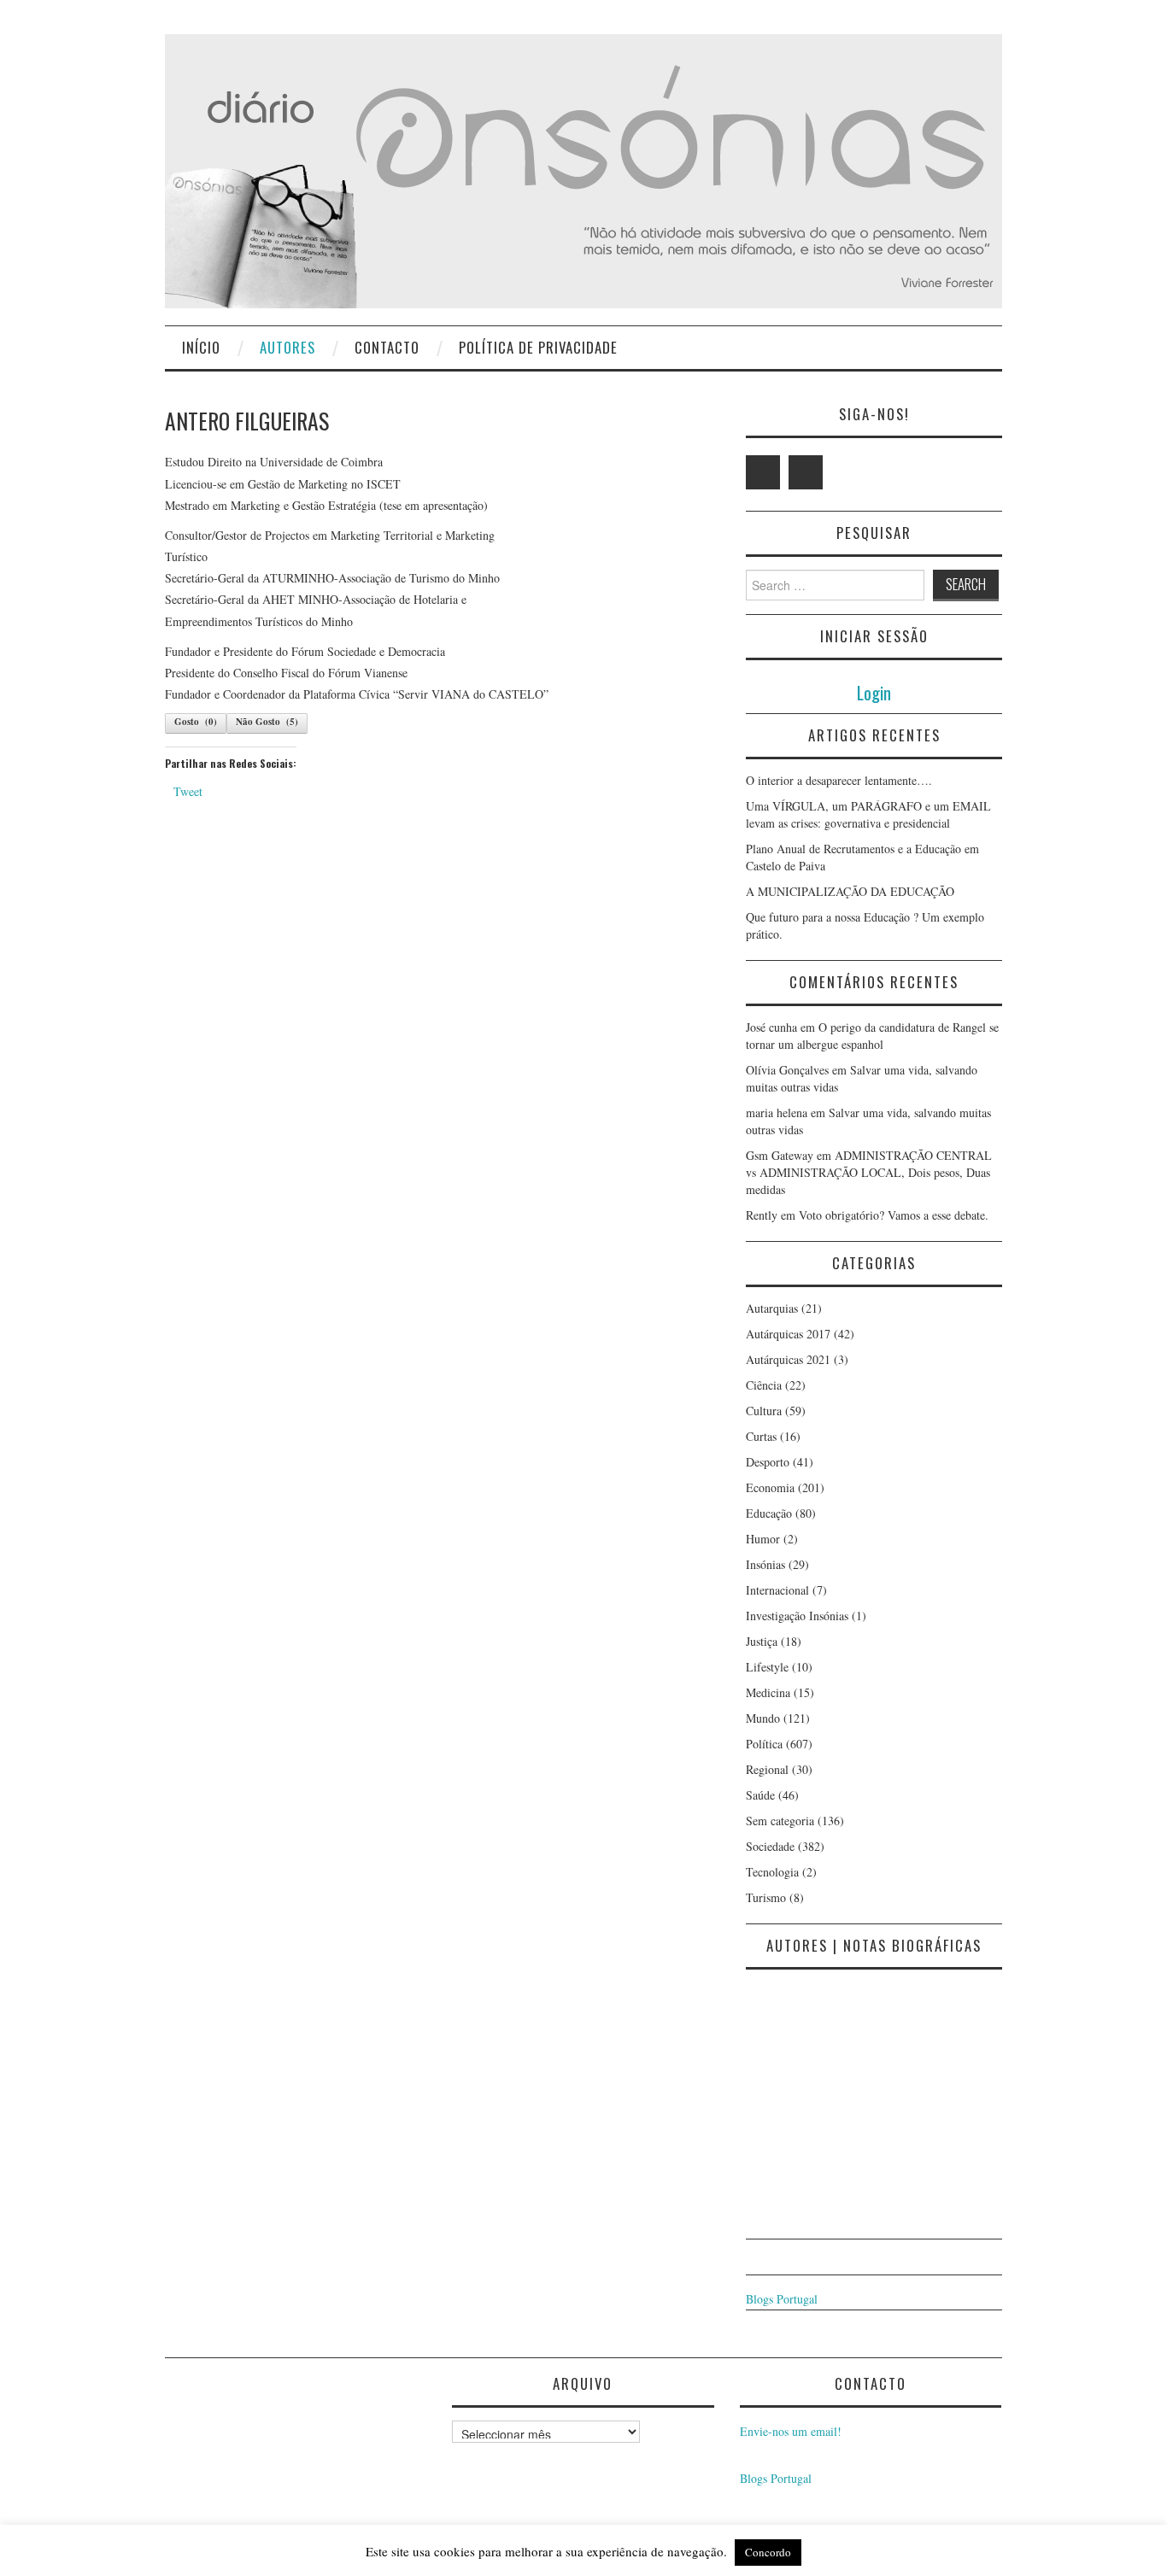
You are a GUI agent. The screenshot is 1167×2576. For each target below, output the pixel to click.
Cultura (764, 1411)
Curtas (761, 1436)
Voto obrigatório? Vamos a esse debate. (894, 1215)
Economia (770, 1487)
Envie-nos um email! (791, 2431)
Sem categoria (780, 1821)
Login (874, 692)
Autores (287, 347)
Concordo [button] (768, 2552)
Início (201, 347)
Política (764, 1744)
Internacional (777, 1590)
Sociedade (770, 1846)
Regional (767, 1769)
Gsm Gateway (780, 1155)
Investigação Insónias (797, 1616)
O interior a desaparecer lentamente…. (839, 780)
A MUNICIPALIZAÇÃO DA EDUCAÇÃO (850, 891)
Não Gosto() (267, 722)
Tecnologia (772, 1872)
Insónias (765, 1564)
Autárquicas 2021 (788, 1359)
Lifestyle (767, 1667)
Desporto (768, 1462)
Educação (769, 1513)
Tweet (188, 791)
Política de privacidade (538, 347)
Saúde (760, 1795)
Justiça (762, 1641)
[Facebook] (806, 472)
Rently (762, 1215)
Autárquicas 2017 (788, 1334)
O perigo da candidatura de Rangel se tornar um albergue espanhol (872, 1036)
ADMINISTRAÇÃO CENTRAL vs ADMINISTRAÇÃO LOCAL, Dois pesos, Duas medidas (869, 1172)
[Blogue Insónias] (583, 170)
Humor (763, 1539)
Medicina (768, 1692)
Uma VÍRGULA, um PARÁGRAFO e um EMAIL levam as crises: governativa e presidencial (868, 814)
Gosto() (196, 722)
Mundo (763, 1718)
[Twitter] (763, 472)
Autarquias (772, 1308)
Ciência (764, 1385)
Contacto (387, 347)
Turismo (766, 1897)
